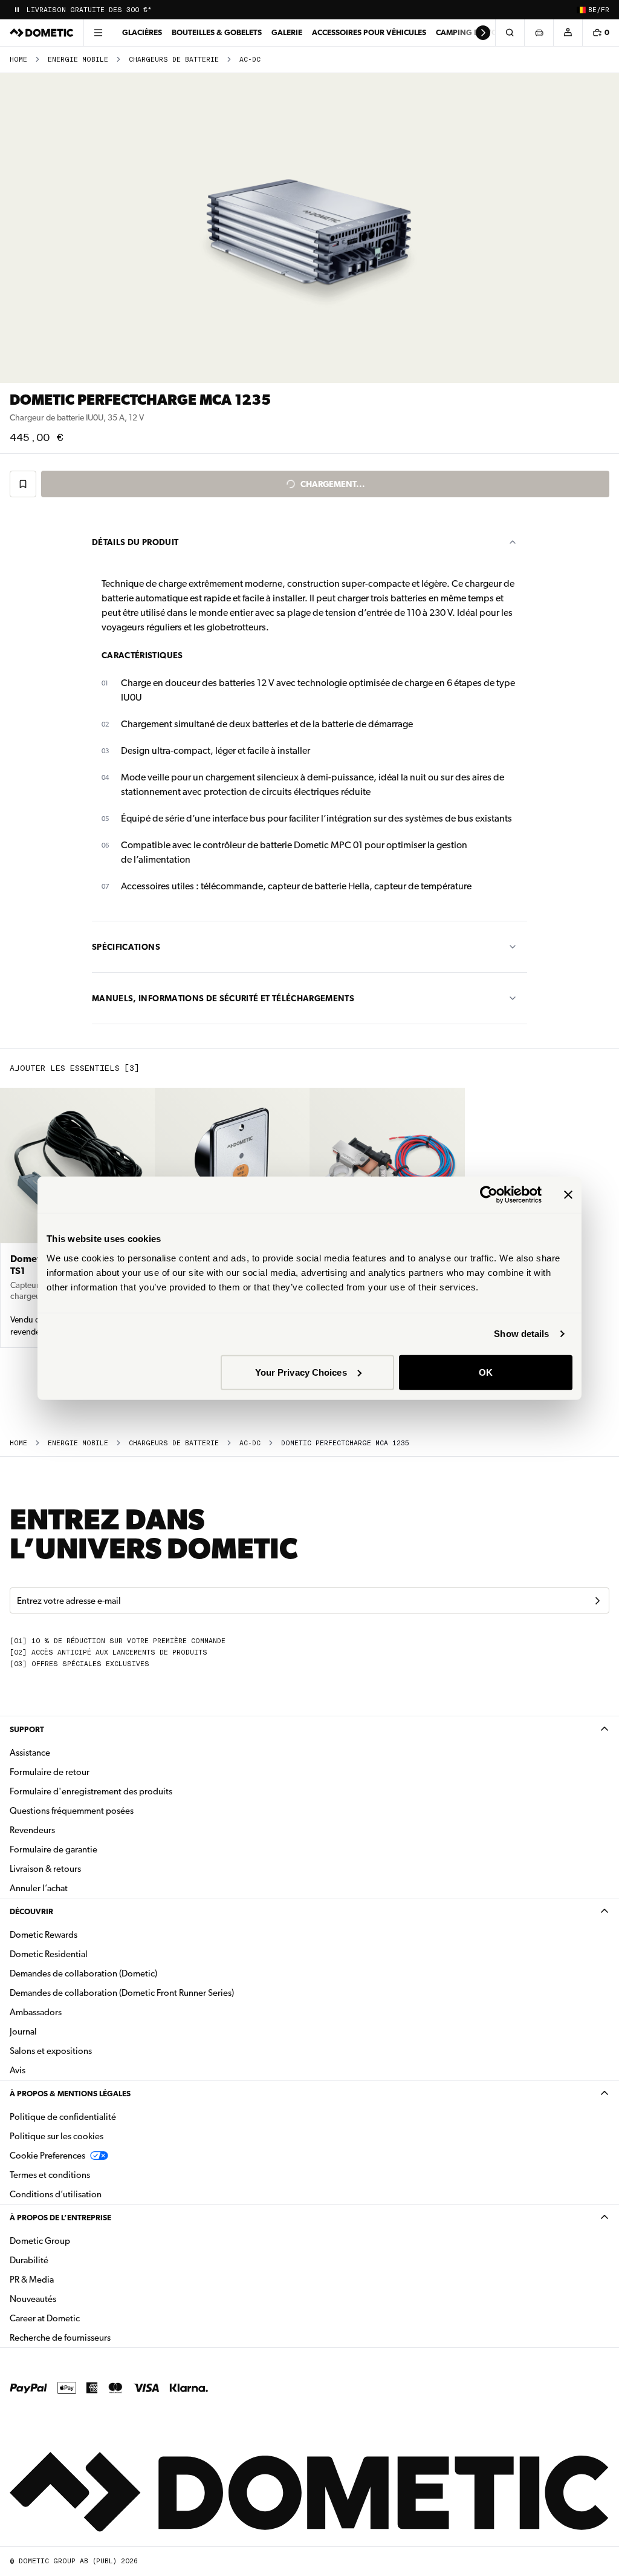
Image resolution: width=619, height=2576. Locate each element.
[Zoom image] (309, 228)
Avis (18, 2070)
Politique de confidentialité (63, 2117)
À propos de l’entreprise (60, 2218)
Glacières (142, 32)
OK (486, 1372)
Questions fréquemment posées (72, 1811)
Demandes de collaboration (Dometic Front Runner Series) (122, 1993)
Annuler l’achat (39, 1888)
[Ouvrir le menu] (98, 33)
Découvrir (31, 1911)
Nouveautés (71, 2299)
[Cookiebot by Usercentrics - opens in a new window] (489, 1195)
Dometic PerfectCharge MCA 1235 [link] (345, 1443)
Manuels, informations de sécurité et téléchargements (223, 998)
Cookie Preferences (47, 2156)
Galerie (287, 32)
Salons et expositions (51, 2051)
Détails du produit (135, 542)
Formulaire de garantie (53, 1849)
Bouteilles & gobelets (217, 32)
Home (18, 60)
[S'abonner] (597, 1601)
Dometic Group (78, 2241)
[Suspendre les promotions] (17, 10)
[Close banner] (568, 1195)
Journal (23, 2032)
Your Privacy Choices (301, 1372)
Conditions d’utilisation (56, 2194)
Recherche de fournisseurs (60, 2338)
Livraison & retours (45, 1869)
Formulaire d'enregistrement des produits (91, 1791)
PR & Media (70, 2279)
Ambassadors (36, 2012)
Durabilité (29, 2260)
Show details (521, 1334)
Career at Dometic (83, 2318)
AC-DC (250, 60)
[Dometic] (42, 33)
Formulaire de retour (50, 1772)
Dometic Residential (87, 1954)
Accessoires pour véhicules (369, 32)
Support (27, 1729)
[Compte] (568, 33)
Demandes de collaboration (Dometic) (83, 1973)
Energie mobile (78, 60)
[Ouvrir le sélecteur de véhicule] (539, 33)
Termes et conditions (50, 2175)
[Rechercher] (510, 33)
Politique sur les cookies (57, 2136)
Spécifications (126, 947)
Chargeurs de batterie (174, 60)
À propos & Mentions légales (70, 2094)
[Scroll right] (483, 33)
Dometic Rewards (44, 1935)
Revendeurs (32, 1830)
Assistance (30, 1753)
